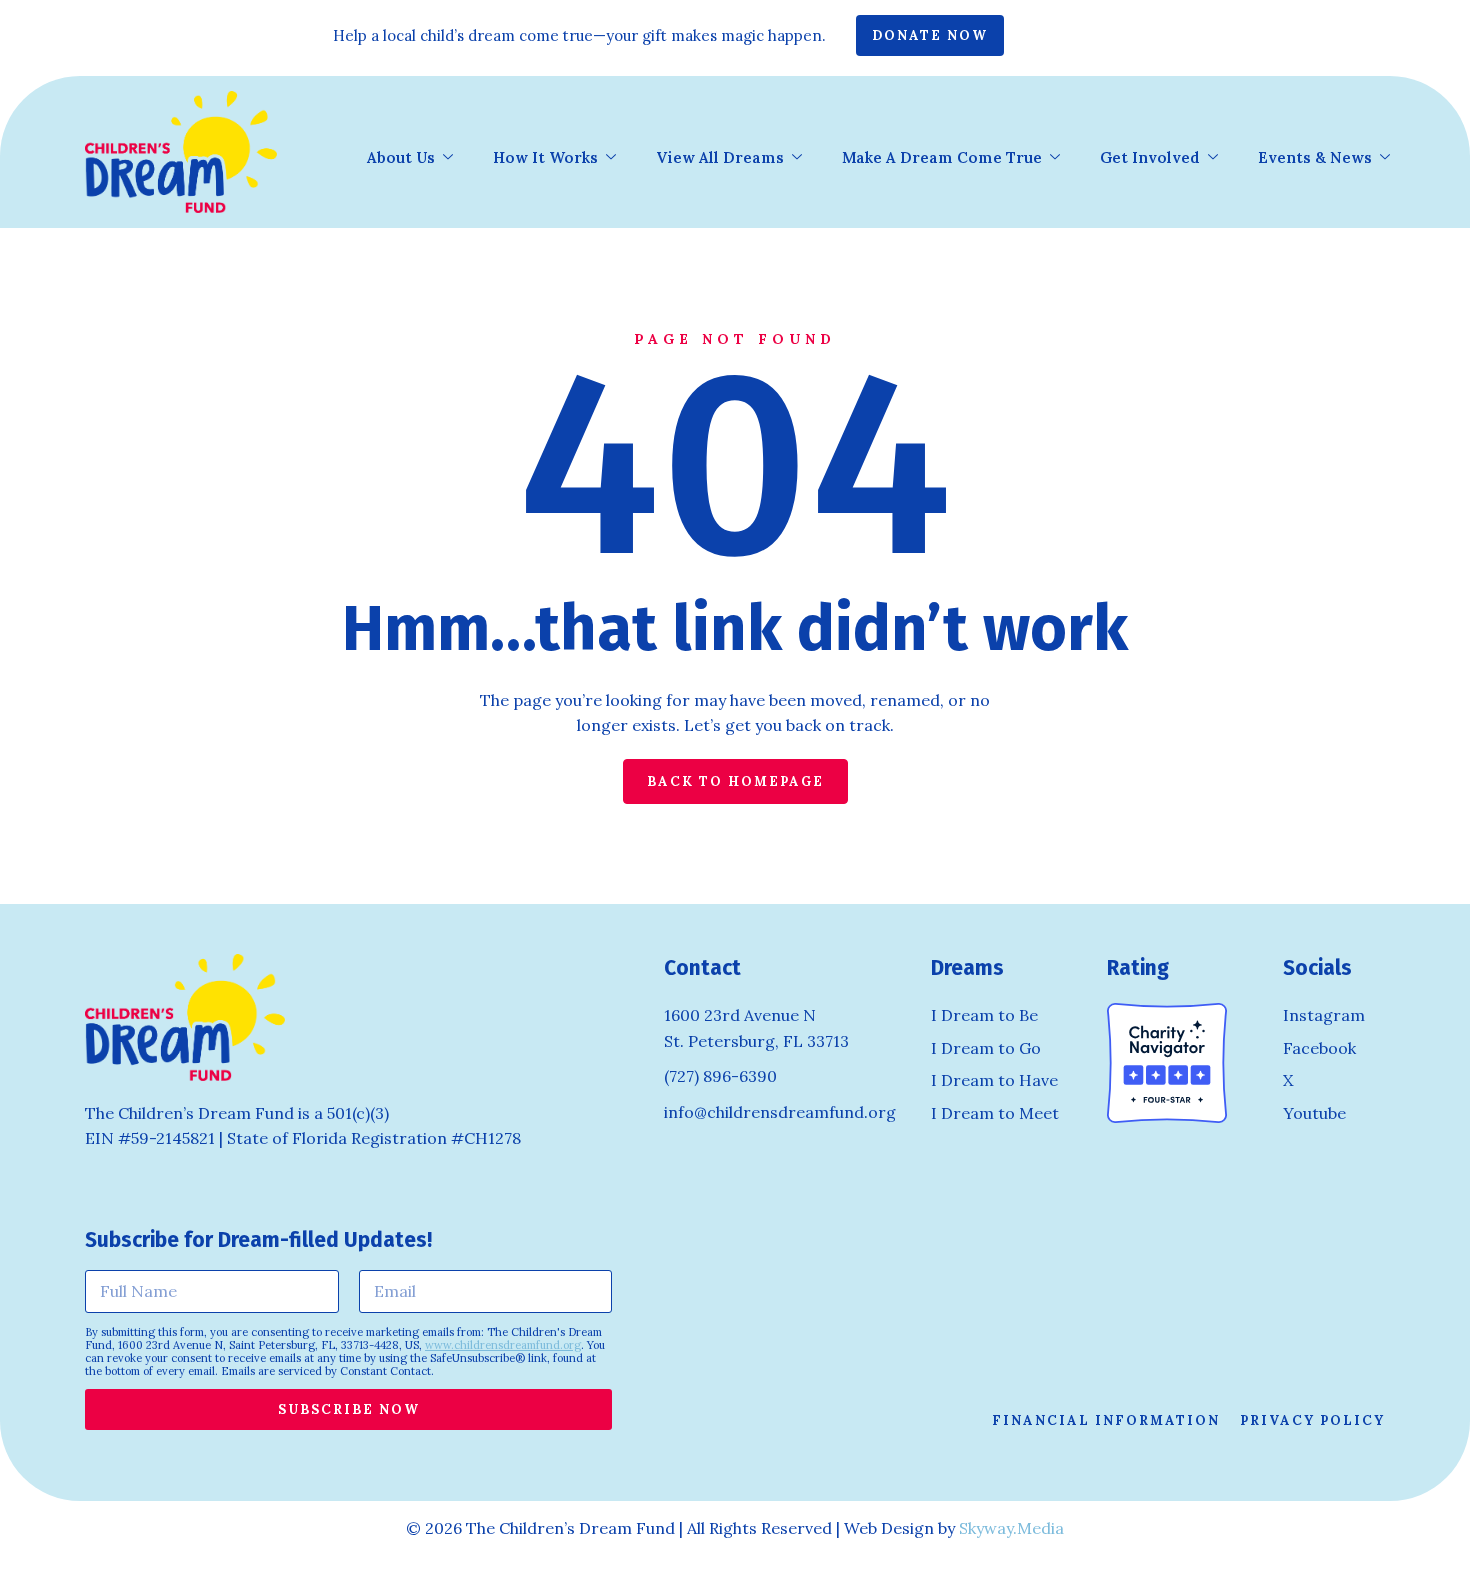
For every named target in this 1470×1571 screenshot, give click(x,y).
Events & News (1315, 157)
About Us (401, 157)
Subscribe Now (349, 1409)
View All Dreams (720, 157)
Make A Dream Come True (942, 157)
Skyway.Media (1011, 1528)
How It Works (545, 157)
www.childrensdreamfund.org (503, 1345)
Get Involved (1150, 157)
